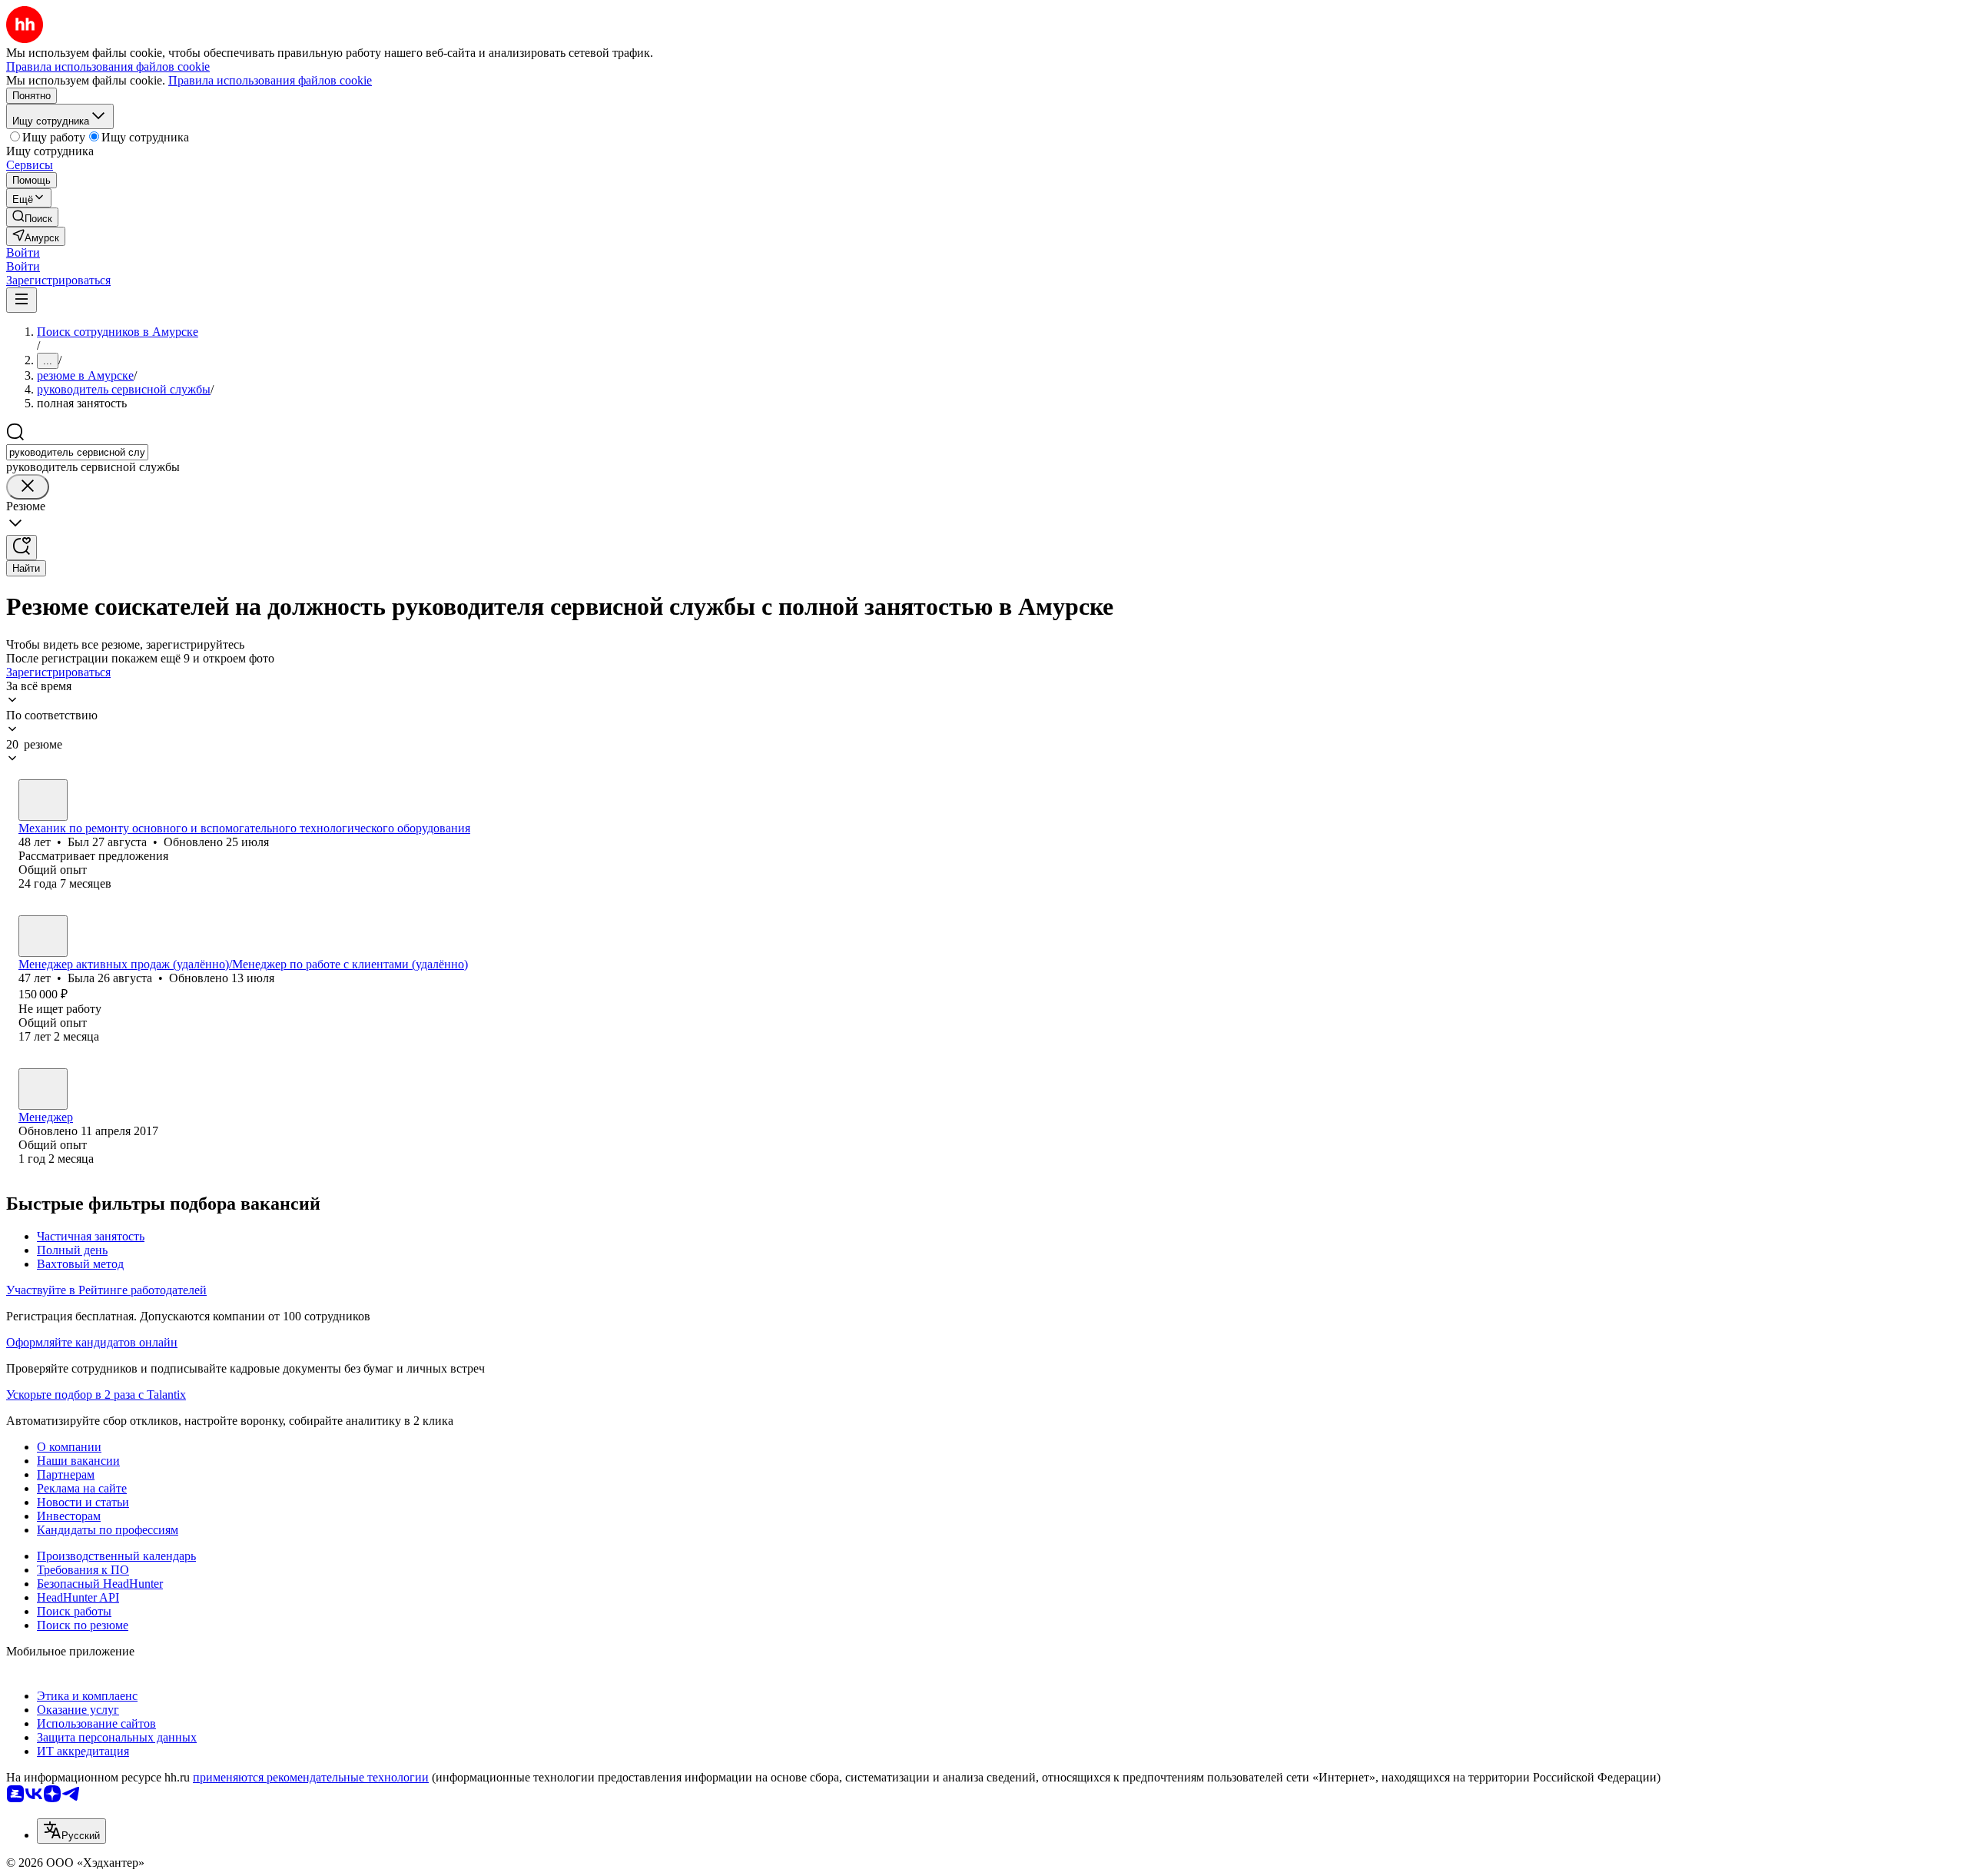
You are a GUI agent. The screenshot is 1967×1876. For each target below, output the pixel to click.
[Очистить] (28, 487)
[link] (32, 217)
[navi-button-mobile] (22, 300)
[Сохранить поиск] (22, 548)
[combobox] (77, 452)
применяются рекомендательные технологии (311, 1777)
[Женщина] (43, 936)
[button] (23, 252)
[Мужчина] (43, 800)
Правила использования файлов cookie (270, 80)
